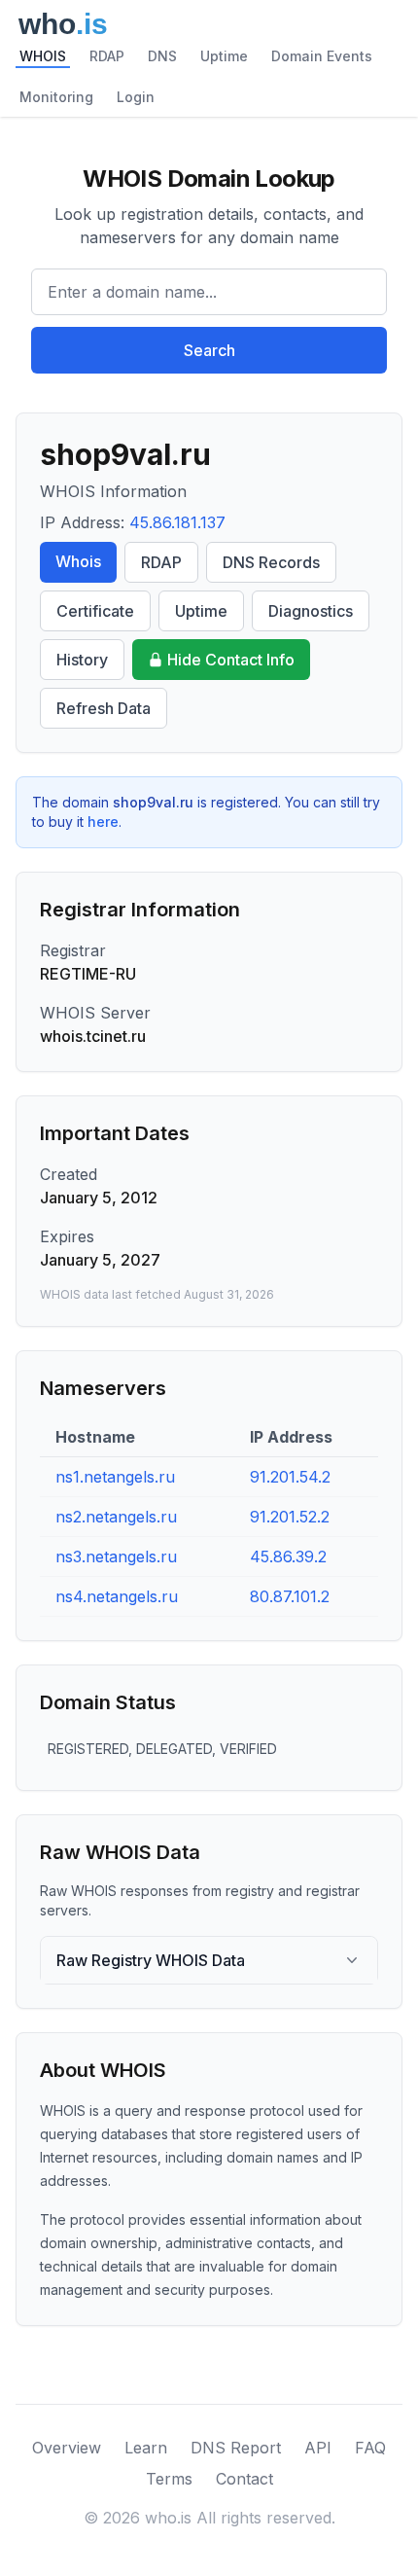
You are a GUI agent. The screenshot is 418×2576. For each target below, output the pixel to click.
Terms (169, 2479)
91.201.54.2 (290, 1477)
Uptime (224, 56)
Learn (146, 2448)
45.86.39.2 (288, 1556)
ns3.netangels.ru (116, 1556)
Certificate (95, 611)
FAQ (370, 2448)
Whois (78, 561)
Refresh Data (104, 708)
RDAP (107, 56)
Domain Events (322, 56)
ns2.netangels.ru (116, 1517)
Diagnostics (311, 611)
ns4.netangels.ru (117, 1596)
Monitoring (56, 97)
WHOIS (43, 56)
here (103, 822)
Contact (244, 2479)
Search (209, 350)
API (318, 2448)
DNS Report (236, 2448)
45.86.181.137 (177, 522)
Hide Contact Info (231, 660)
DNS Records (271, 562)
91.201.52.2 (290, 1517)
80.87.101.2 (290, 1596)
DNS (162, 56)
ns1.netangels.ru (115, 1477)
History (82, 660)
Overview (67, 2448)
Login (136, 97)
